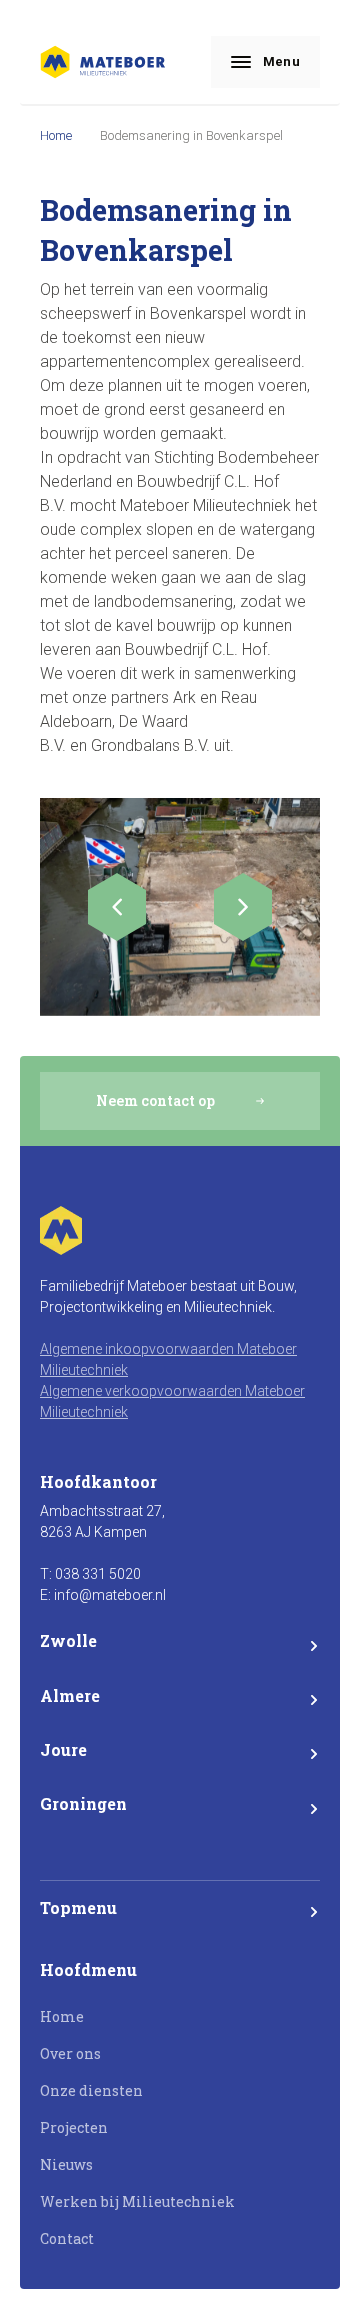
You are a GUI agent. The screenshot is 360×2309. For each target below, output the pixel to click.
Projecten (74, 2127)
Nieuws (66, 2164)
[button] (117, 907)
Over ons (70, 2053)
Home (56, 135)
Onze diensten (91, 2090)
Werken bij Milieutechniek (137, 2201)
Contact (67, 2238)
